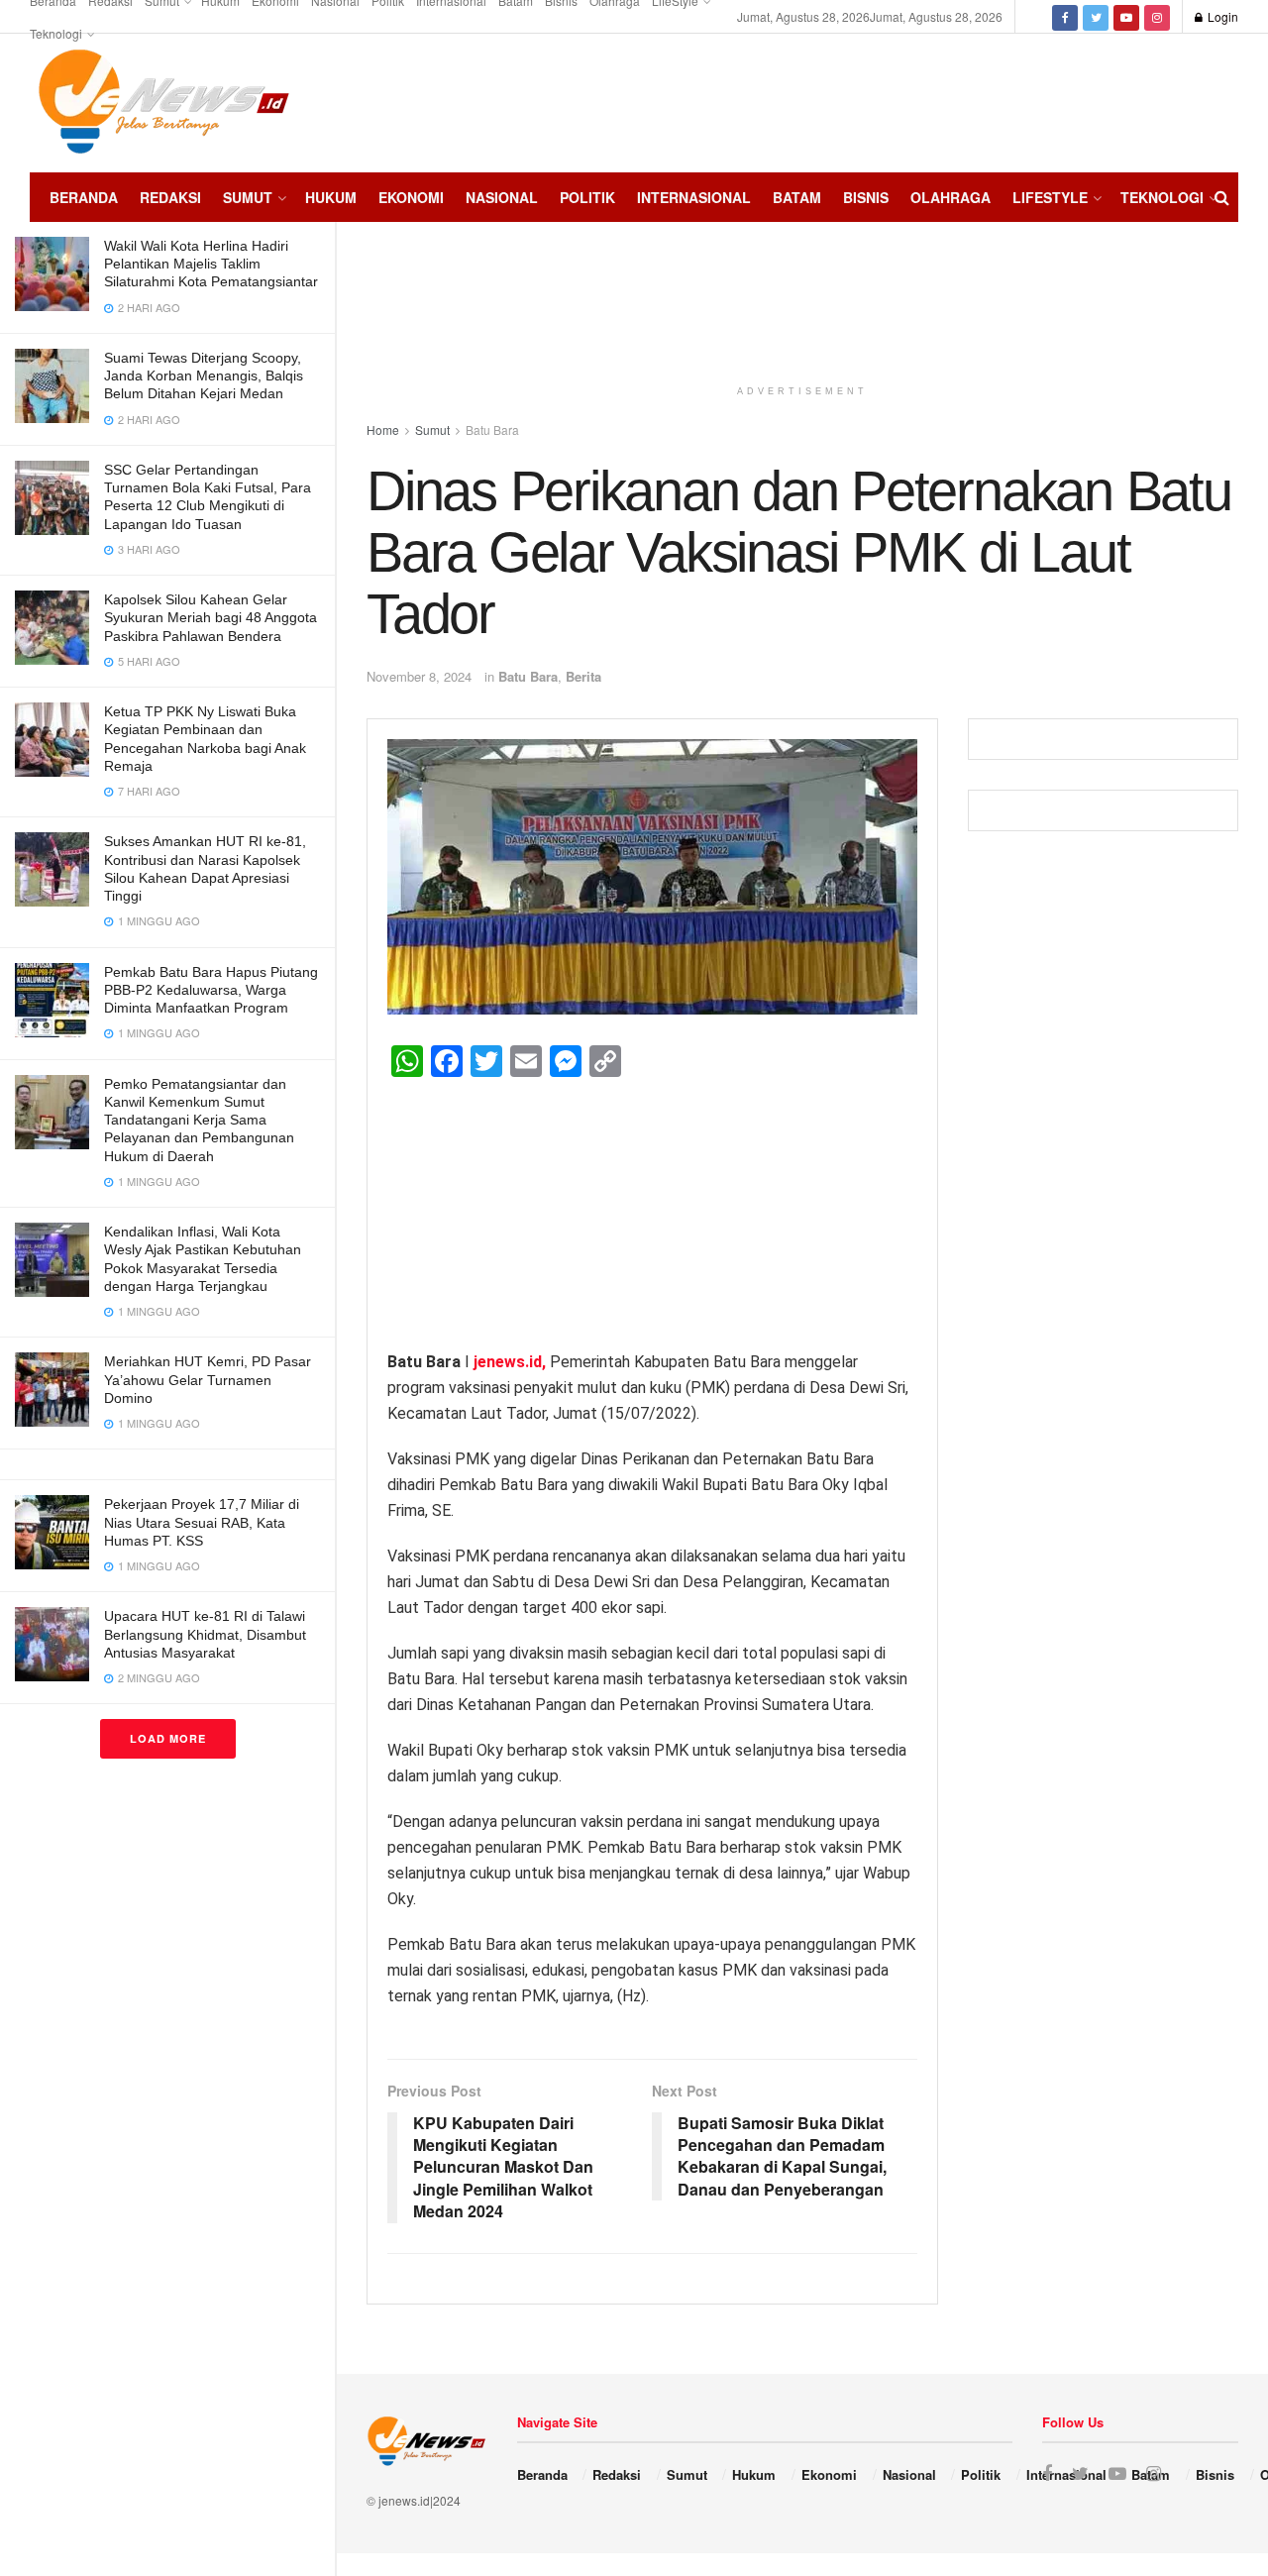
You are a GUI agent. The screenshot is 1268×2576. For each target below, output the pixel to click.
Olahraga (951, 197)
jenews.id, (510, 1362)
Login (1221, 16)
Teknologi (56, 33)
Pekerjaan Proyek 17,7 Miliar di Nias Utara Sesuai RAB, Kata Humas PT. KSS (202, 1522)
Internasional (694, 197)
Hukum (331, 197)
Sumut (248, 197)
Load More (168, 1738)
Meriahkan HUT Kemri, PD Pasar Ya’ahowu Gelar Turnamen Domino (208, 1379)
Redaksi (170, 197)
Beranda (84, 197)
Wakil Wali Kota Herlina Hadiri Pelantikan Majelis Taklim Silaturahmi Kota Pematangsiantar (211, 264)
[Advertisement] (1179, 100)
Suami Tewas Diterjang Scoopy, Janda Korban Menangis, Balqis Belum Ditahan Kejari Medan (204, 376)
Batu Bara (528, 676)
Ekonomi (411, 197)
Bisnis (866, 197)
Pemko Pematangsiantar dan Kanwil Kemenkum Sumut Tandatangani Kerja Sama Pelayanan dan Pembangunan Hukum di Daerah (199, 1120)
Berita (583, 676)
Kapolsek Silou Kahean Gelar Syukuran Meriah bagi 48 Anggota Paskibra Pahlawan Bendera (211, 617)
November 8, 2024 (419, 676)
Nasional (502, 197)
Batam (797, 197)
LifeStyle (1050, 197)
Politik (587, 197)
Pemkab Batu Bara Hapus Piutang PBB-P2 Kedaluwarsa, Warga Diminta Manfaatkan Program (211, 990)
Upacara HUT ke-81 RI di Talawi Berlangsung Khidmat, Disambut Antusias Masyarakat (205, 1634)
